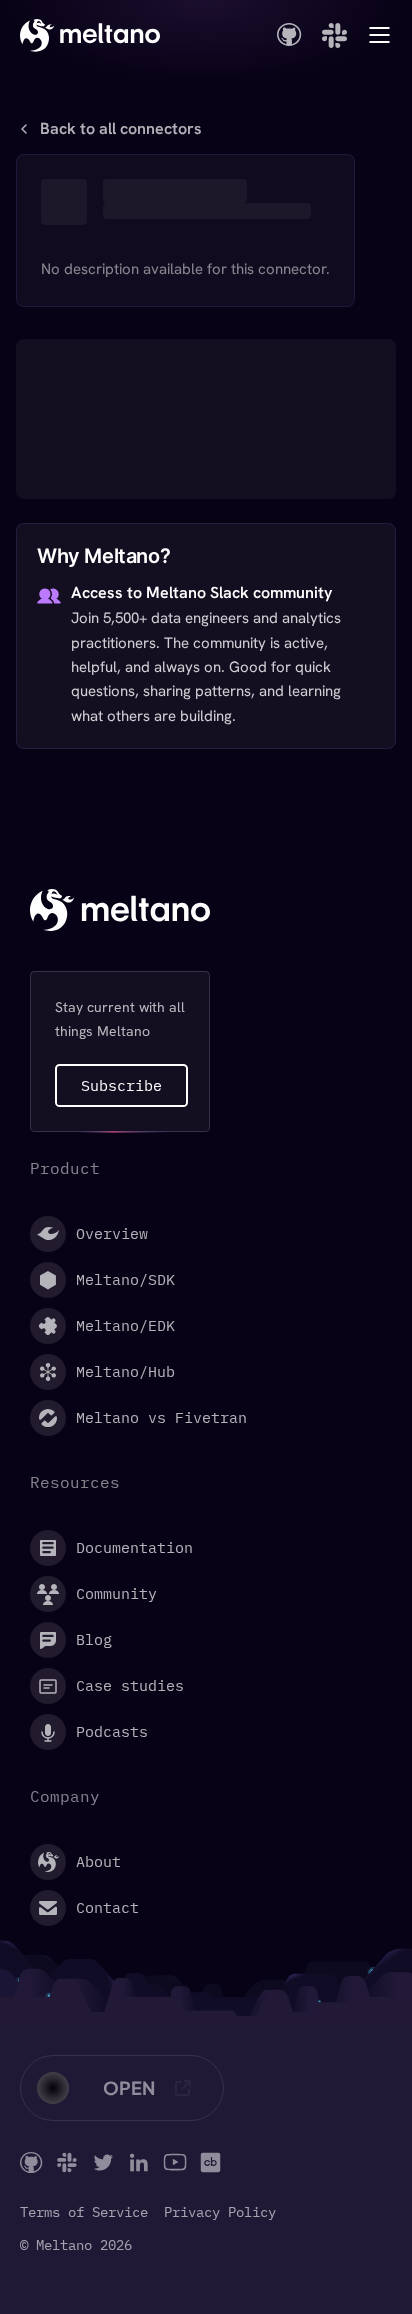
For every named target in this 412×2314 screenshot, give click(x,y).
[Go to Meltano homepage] (90, 35)
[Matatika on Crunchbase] (210, 2162)
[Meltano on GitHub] (31, 2162)
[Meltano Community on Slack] (67, 2162)
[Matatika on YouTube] (175, 2162)
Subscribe (121, 1085)
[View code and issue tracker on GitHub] (289, 34)
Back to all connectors (121, 129)
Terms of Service (84, 2212)
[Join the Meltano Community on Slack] (334, 35)
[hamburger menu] (379, 35)
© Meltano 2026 (76, 2245)
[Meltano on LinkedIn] (139, 2162)
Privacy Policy (220, 2212)
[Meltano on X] (103, 2162)
